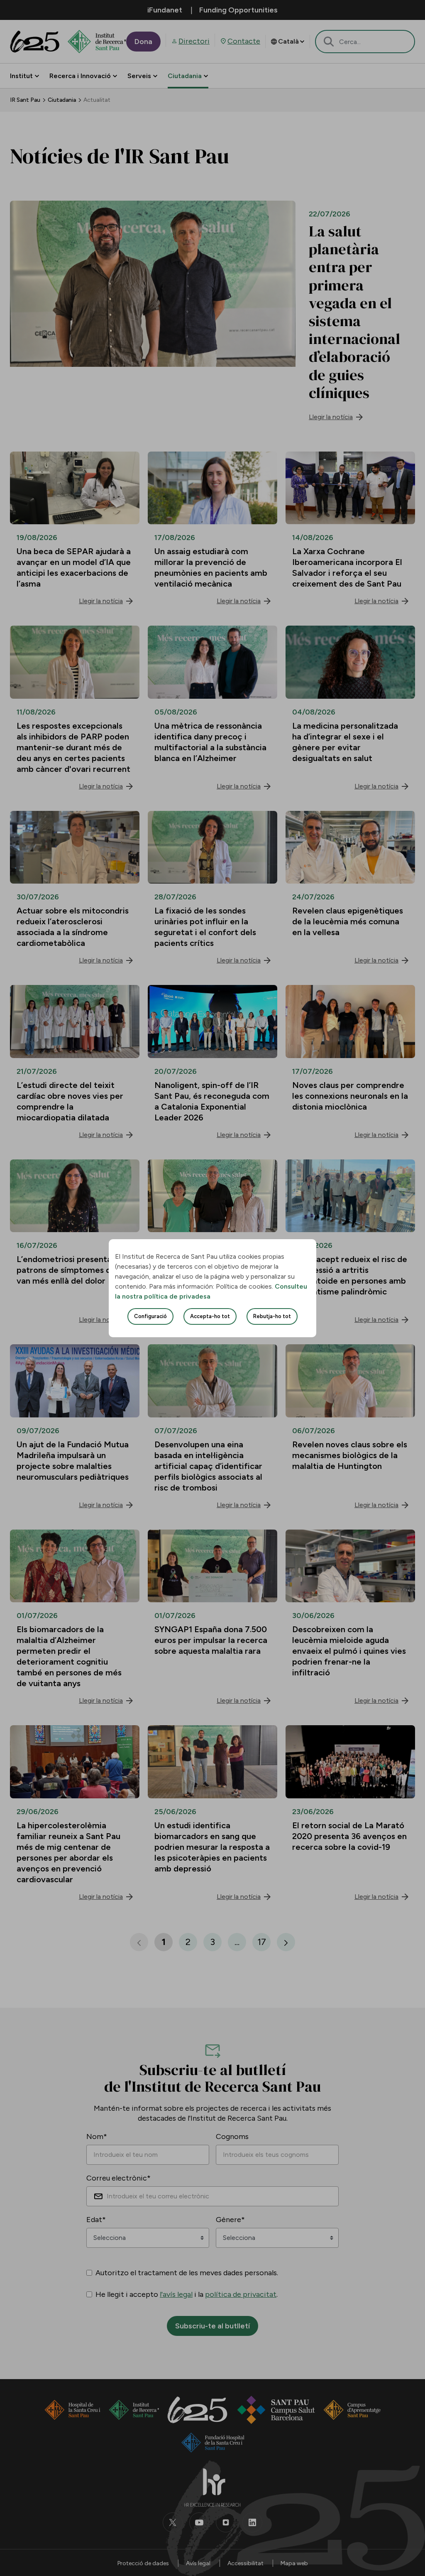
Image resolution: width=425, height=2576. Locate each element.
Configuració (150, 1316)
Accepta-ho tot (210, 1316)
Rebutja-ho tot (272, 1316)
